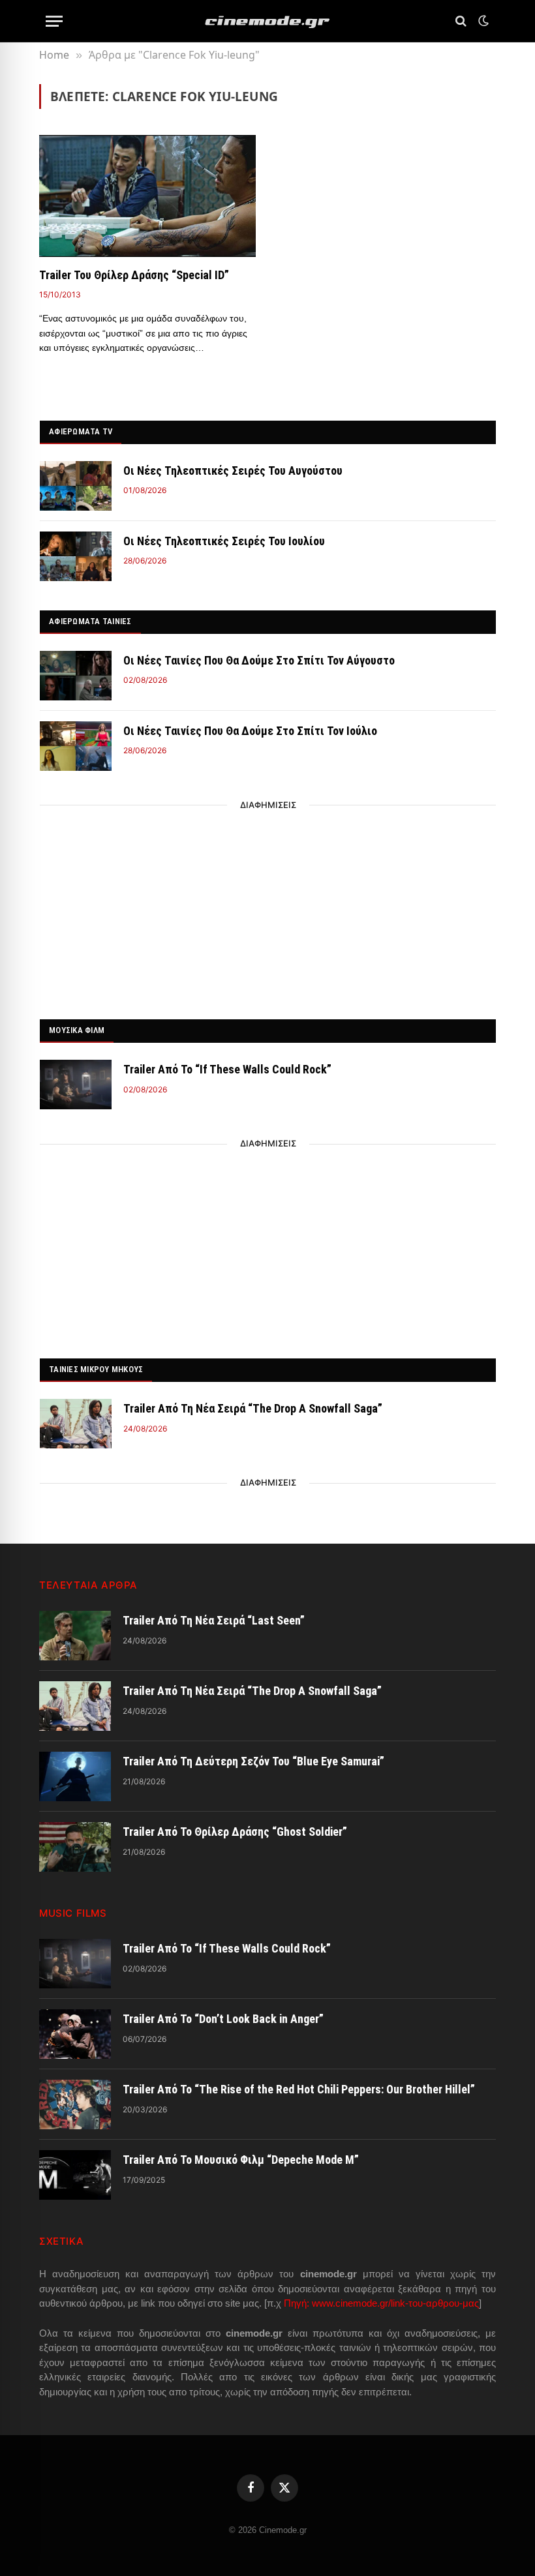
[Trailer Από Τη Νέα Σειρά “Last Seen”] (75, 1818)
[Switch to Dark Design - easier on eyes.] (482, 21)
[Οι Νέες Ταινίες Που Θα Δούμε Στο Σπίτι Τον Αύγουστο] (76, 676)
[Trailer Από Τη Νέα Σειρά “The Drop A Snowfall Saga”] (76, 1424)
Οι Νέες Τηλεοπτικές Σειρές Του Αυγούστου (233, 471)
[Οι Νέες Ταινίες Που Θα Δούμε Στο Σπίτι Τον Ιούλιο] (76, 746)
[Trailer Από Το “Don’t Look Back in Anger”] (75, 2217)
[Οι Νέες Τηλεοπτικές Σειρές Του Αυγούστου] (76, 486)
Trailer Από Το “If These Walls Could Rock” (227, 1069)
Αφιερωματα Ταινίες (90, 621)
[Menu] (54, 21)
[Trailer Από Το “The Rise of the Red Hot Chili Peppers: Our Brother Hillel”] (75, 2287)
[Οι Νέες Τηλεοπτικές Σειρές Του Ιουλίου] (76, 556)
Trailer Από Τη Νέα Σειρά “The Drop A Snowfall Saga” (253, 1408)
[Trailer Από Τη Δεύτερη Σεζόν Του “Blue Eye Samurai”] (75, 1959)
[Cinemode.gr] (267, 21)
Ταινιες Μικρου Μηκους (96, 1369)
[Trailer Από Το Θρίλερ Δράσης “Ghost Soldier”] (75, 2029)
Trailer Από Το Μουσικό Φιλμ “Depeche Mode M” (241, 2342)
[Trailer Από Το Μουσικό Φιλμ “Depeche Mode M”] (75, 2358)
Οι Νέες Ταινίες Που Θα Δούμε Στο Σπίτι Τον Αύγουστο (259, 660)
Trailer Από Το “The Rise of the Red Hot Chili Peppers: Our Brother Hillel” (299, 2272)
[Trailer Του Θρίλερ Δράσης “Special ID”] (147, 196)
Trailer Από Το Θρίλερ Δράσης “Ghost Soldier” (235, 2014)
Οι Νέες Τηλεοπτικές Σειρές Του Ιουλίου (224, 541)
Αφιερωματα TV (81, 431)
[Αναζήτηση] (461, 21)
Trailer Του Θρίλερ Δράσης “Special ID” (134, 275)
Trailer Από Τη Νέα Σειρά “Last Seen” (214, 1803)
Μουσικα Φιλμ (77, 1030)
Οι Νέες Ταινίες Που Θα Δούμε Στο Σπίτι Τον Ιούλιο (250, 731)
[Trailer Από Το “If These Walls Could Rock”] (76, 1085)
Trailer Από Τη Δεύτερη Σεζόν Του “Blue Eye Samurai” (253, 1944)
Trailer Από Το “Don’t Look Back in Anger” (223, 2201)
